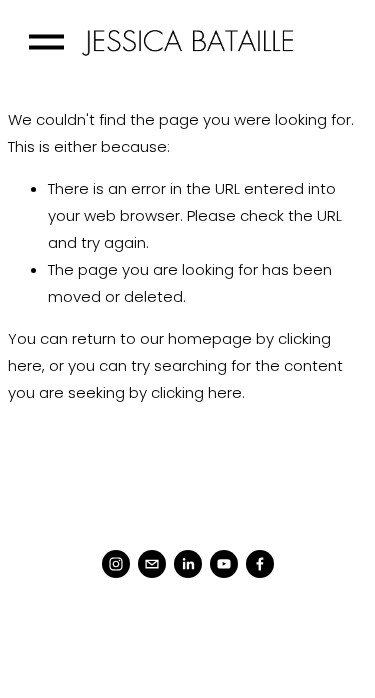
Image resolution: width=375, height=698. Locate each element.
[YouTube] (224, 564)
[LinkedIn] (188, 564)
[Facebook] (260, 564)
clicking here (196, 392)
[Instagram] (116, 564)
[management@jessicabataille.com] (152, 564)
